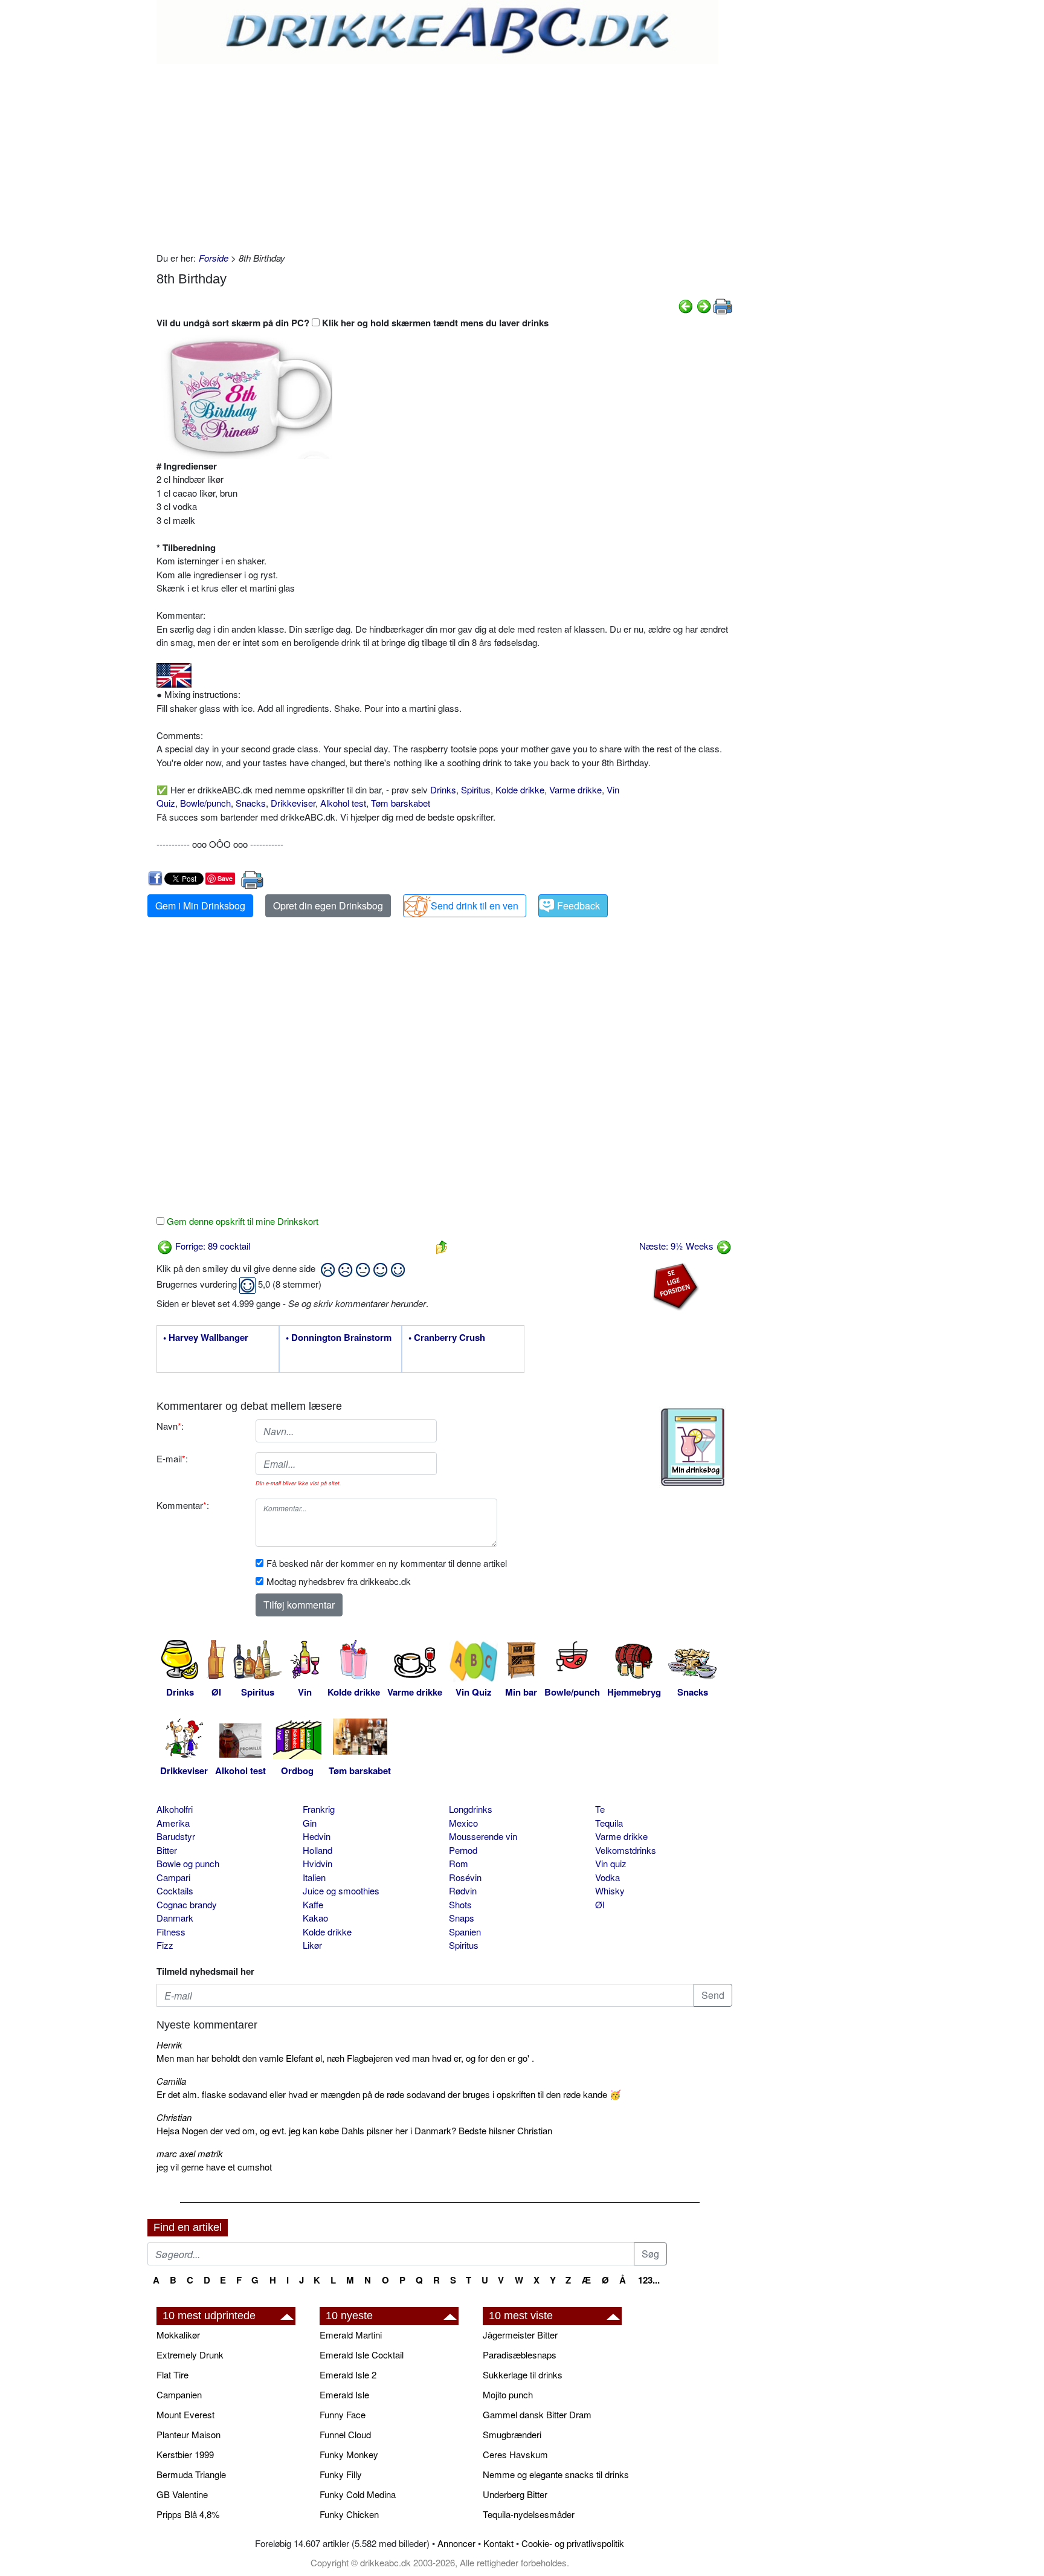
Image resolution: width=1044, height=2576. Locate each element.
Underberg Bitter (515, 2494)
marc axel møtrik (190, 2153)
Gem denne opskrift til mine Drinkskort (241, 1221)
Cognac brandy (187, 1904)
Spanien (465, 1932)
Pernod (463, 1850)
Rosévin (465, 1877)
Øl (600, 1904)
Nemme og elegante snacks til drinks (556, 2474)
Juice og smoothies (341, 1890)
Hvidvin (317, 1863)
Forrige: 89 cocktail (211, 1246)
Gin (310, 1823)
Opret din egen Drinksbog (328, 905)
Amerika (173, 1823)
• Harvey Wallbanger (206, 1338)
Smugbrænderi (512, 2434)
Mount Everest (185, 2414)
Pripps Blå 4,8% (188, 2514)
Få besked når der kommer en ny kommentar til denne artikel (387, 1563)
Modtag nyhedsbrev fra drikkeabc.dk (339, 1581)
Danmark (175, 1918)
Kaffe (313, 1904)
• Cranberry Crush (447, 1338)
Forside (214, 258)
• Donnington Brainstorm (339, 1338)
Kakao (315, 1918)
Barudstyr (176, 1836)
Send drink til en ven (475, 905)
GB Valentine (182, 2494)
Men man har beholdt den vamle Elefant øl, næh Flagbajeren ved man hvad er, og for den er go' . (345, 2058)
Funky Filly (341, 2474)
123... (649, 2280)
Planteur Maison (188, 2434)
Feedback (578, 905)
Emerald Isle (344, 2394)
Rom (459, 1863)
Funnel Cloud (345, 2434)
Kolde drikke (520, 789)
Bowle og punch (188, 1863)
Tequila (609, 1823)
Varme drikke (575, 789)
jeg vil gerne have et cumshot (214, 2167)
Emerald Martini (351, 2335)
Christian (174, 2117)
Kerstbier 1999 (185, 2454)
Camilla (171, 2081)
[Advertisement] (444, 155)
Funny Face (343, 2414)
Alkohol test (343, 803)
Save (225, 878)
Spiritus (476, 789)
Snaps (462, 1918)
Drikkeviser (293, 803)
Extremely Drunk (190, 2355)
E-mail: (172, 1458)
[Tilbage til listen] (442, 1246)
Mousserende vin (483, 1836)
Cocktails (175, 1890)
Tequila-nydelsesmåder (529, 2514)
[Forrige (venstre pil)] (686, 305)
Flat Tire (172, 2374)
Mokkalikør (178, 2335)
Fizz (165, 1945)
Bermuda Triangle (191, 2474)
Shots (460, 1904)
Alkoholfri (175, 1809)
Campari (173, 1877)
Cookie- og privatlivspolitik (573, 2543)
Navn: (170, 1426)
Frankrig (319, 1809)
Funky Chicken (349, 2514)
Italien (314, 1877)
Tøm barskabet (401, 803)
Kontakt (498, 2543)
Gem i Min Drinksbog (200, 905)
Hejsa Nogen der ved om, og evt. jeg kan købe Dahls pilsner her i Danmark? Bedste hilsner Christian (354, 2130)
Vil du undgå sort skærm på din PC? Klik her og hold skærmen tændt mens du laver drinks (353, 323)
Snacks (251, 803)
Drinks (443, 789)
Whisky (610, 1890)
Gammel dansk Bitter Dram (537, 2414)
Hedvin (317, 1836)
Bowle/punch (205, 803)
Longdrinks (471, 1809)
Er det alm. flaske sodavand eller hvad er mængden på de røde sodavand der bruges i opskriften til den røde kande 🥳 (389, 2094)
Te (600, 1809)
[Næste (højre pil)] (704, 305)
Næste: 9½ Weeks (678, 1246)
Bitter (167, 1850)
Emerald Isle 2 (348, 2374)
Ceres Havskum (515, 2454)
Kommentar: (183, 1505)
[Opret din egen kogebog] (693, 1447)
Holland (317, 1850)
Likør (312, 1945)
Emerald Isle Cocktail (362, 2355)
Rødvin (463, 1890)
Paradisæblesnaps (520, 2355)
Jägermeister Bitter (520, 2335)
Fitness (171, 1932)
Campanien (179, 2394)
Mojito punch (508, 2394)
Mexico (463, 1823)
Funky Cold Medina (358, 2494)
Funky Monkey (349, 2454)
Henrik (169, 2045)
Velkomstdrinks (626, 1850)
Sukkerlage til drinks (523, 2374)
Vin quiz (611, 1863)
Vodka (607, 1877)
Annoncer (456, 2543)
